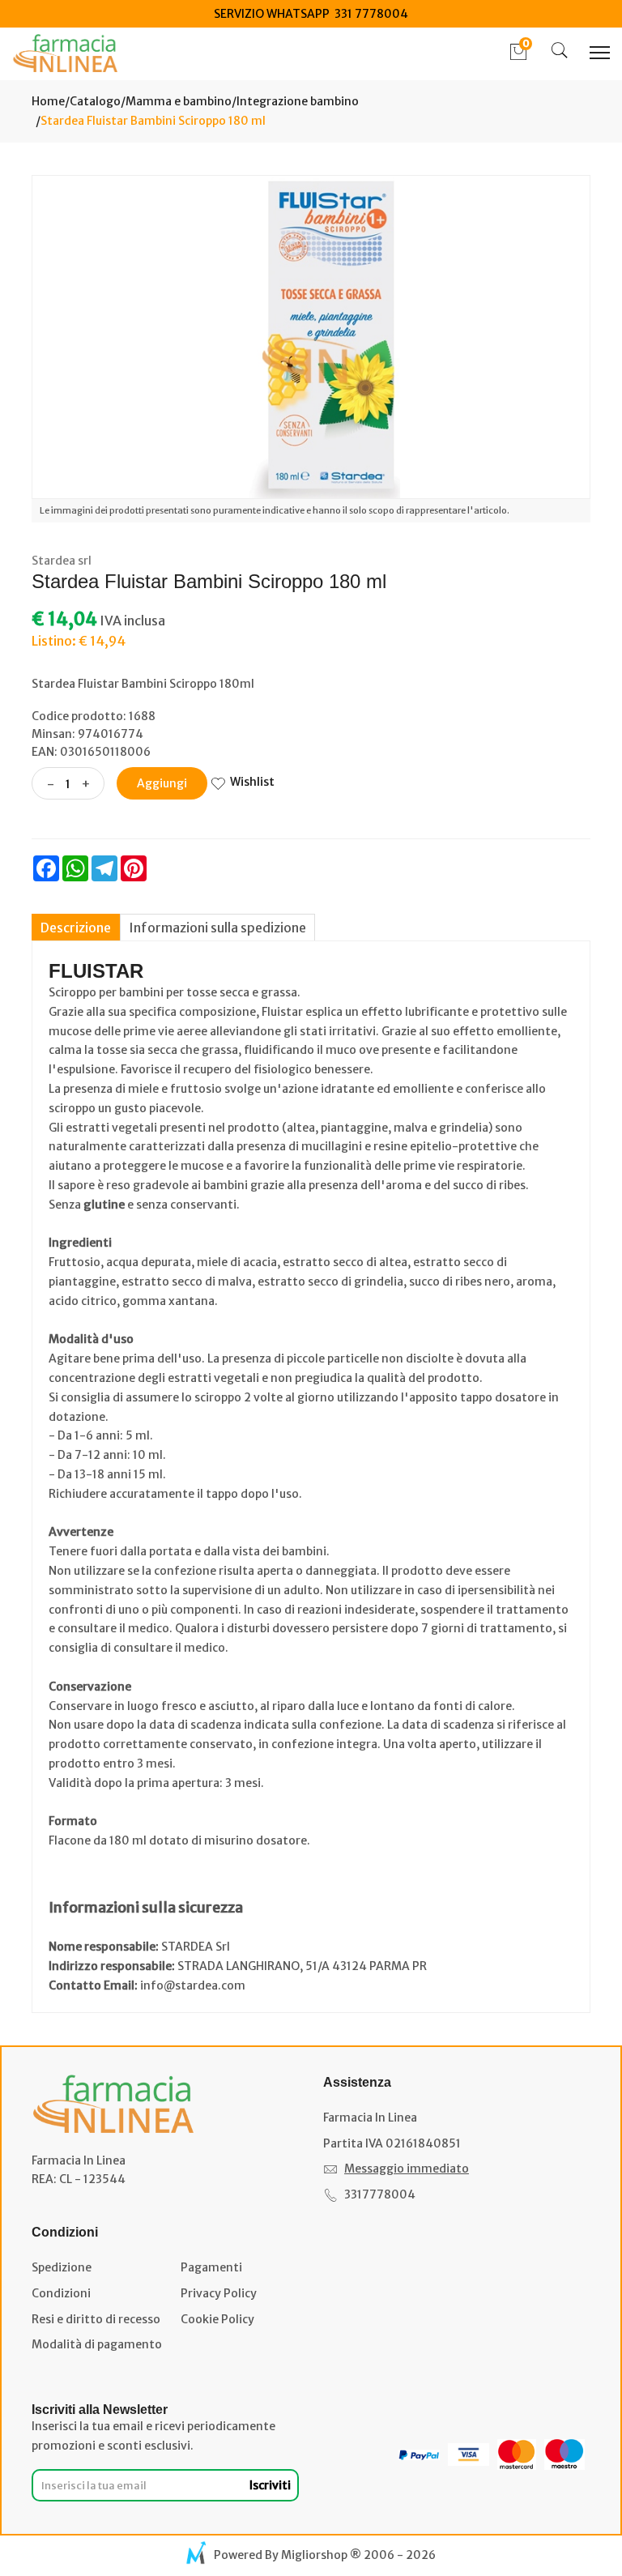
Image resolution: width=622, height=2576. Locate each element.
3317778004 (380, 2194)
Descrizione (76, 928)
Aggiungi (162, 783)
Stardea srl (62, 561)
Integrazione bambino (298, 101)
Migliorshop (314, 2555)
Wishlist (252, 782)
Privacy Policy (219, 2293)
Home (48, 101)
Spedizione (62, 2267)
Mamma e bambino (179, 101)
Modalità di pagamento (97, 2344)
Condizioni (61, 2293)
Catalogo (95, 101)
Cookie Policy (217, 2319)
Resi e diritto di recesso (96, 2319)
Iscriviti (270, 2485)
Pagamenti (211, 2267)
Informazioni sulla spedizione (217, 928)
